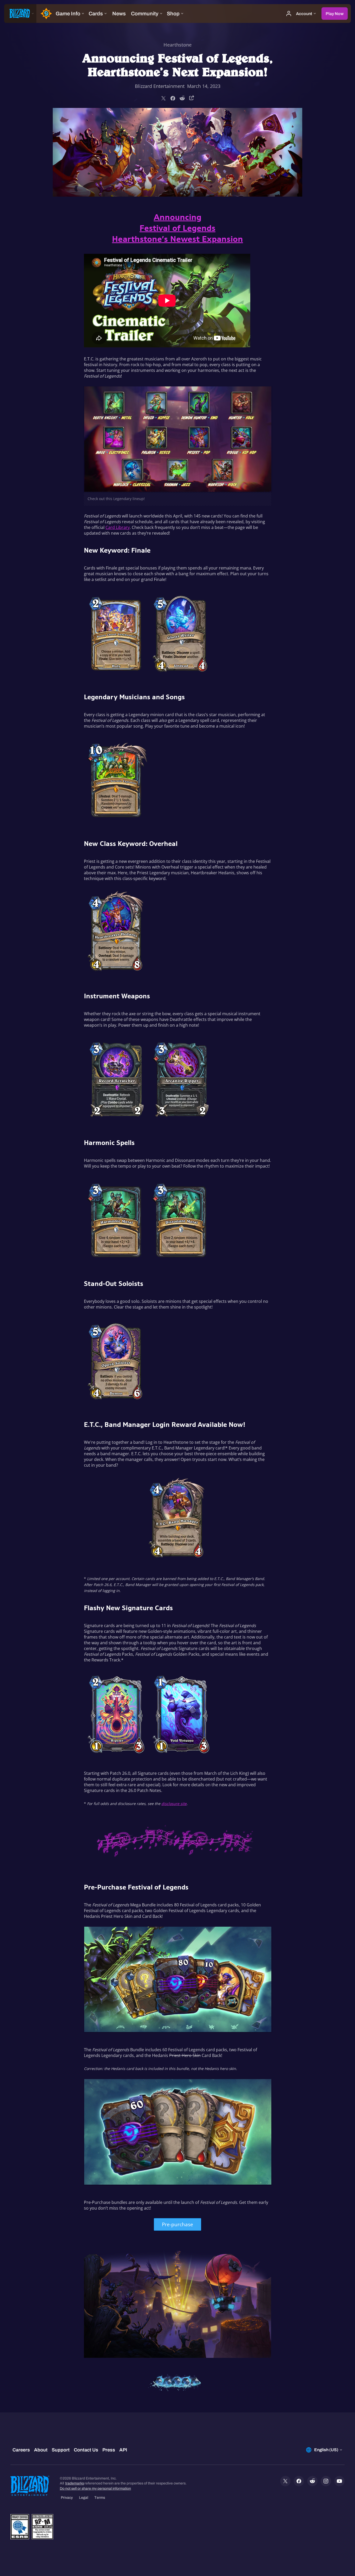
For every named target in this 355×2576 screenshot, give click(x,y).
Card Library (118, 527)
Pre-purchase (177, 2224)
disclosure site (174, 1804)
